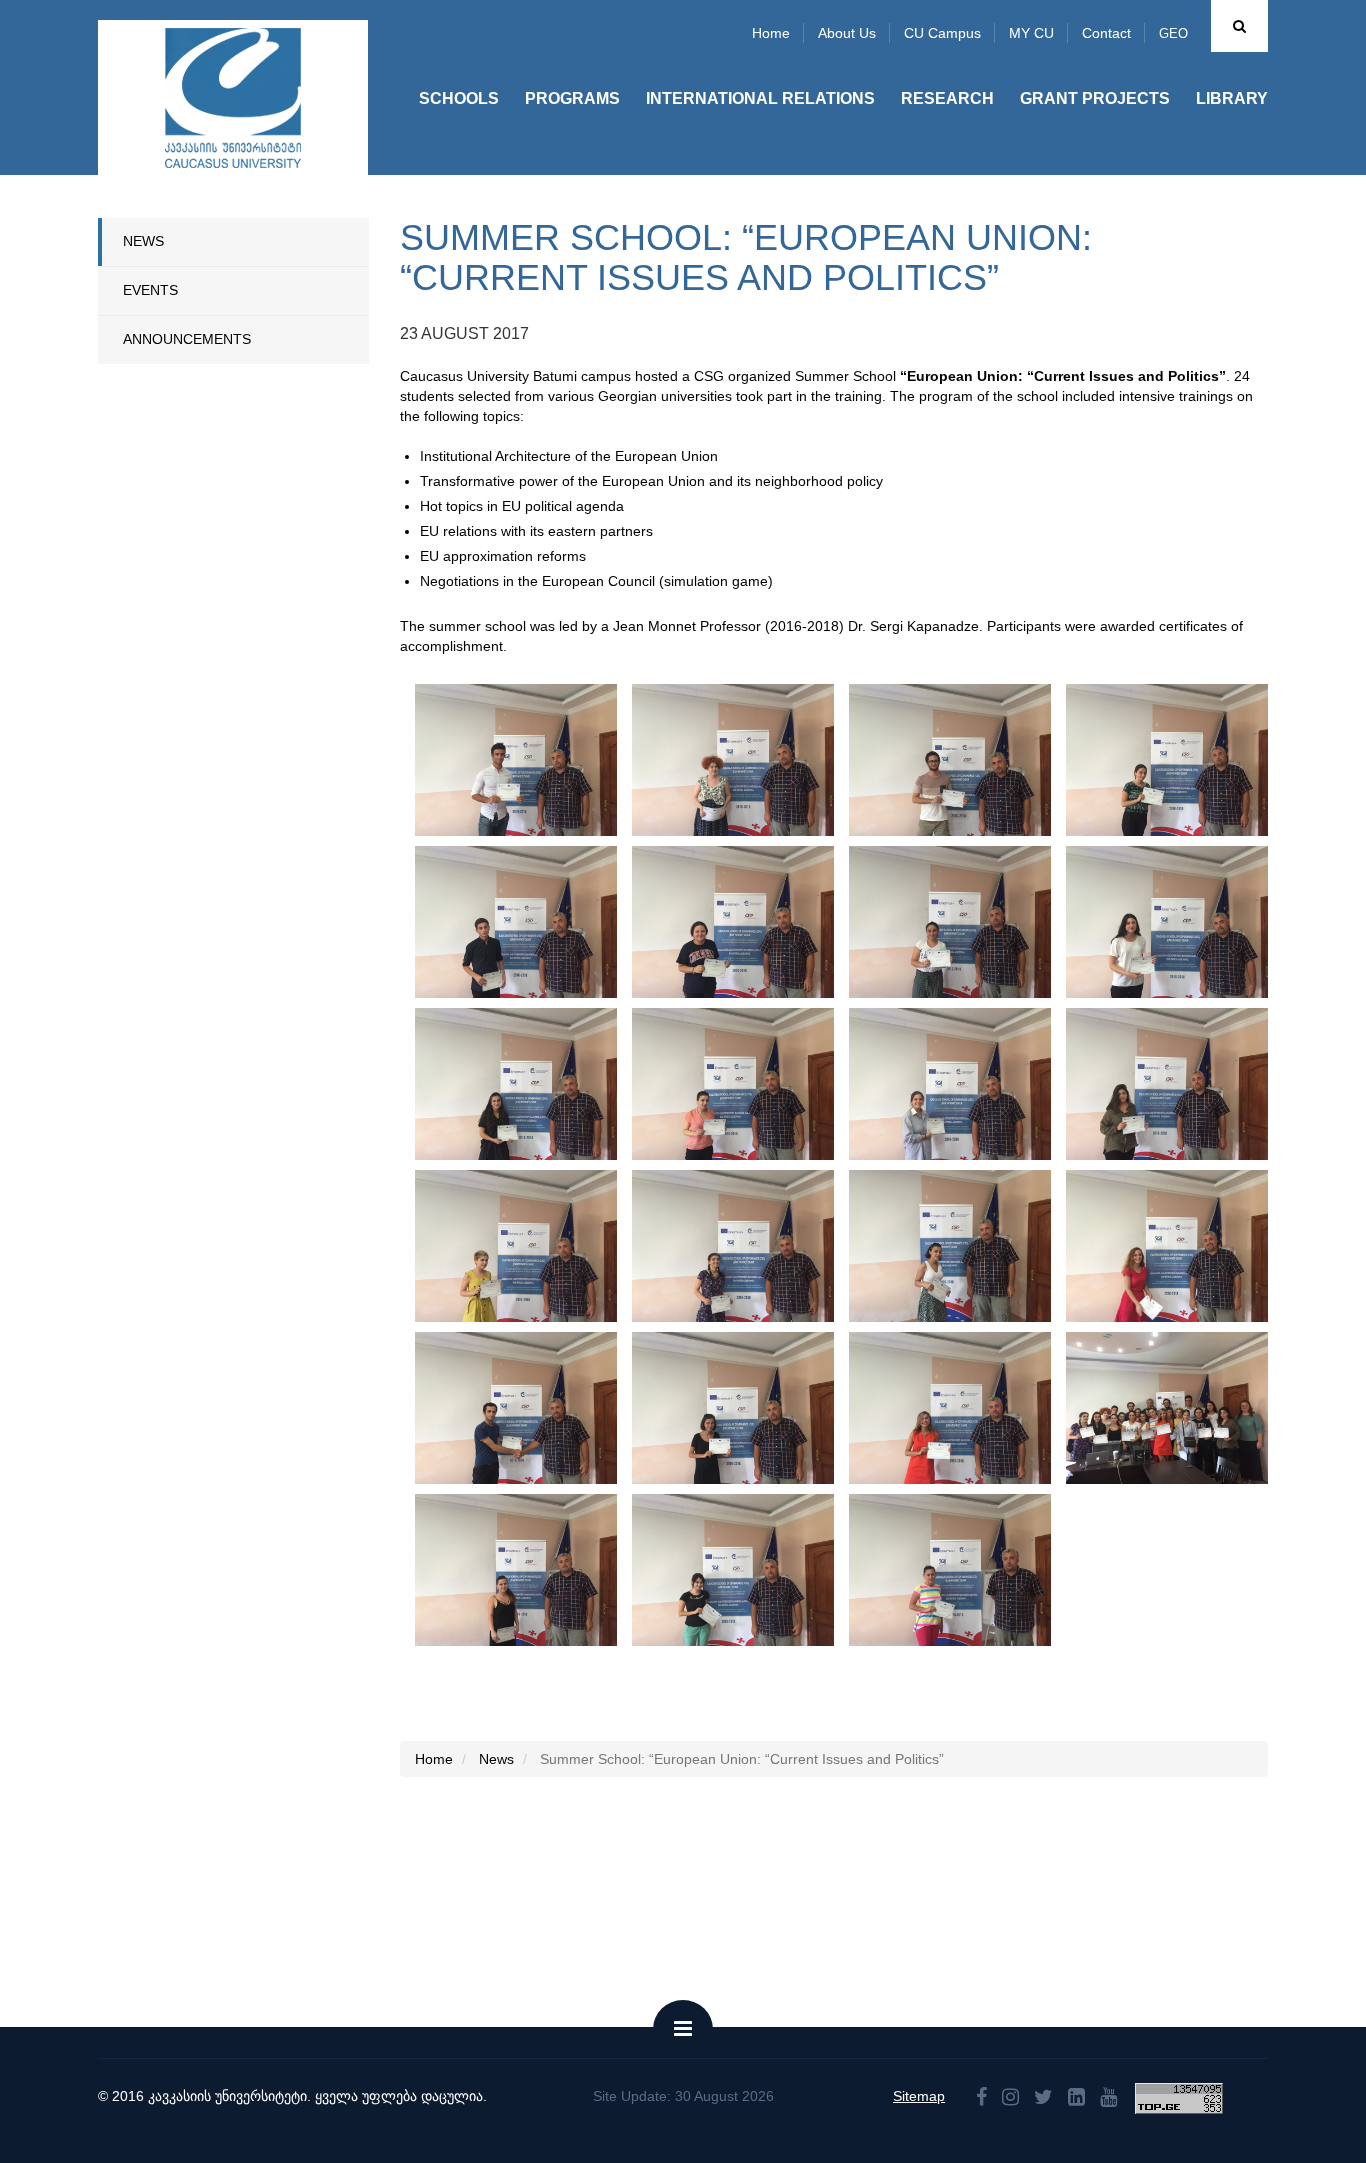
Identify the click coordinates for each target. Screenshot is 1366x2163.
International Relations (760, 98)
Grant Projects (1095, 98)
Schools (459, 98)
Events (150, 290)
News (143, 241)
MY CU (1031, 33)
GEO (1173, 33)
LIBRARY (1232, 98)
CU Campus (942, 33)
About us (847, 33)
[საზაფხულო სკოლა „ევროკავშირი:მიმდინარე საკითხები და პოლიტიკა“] (516, 760)
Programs (572, 98)
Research (947, 98)
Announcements (187, 339)
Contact (1106, 33)
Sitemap (919, 2096)
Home (771, 33)
